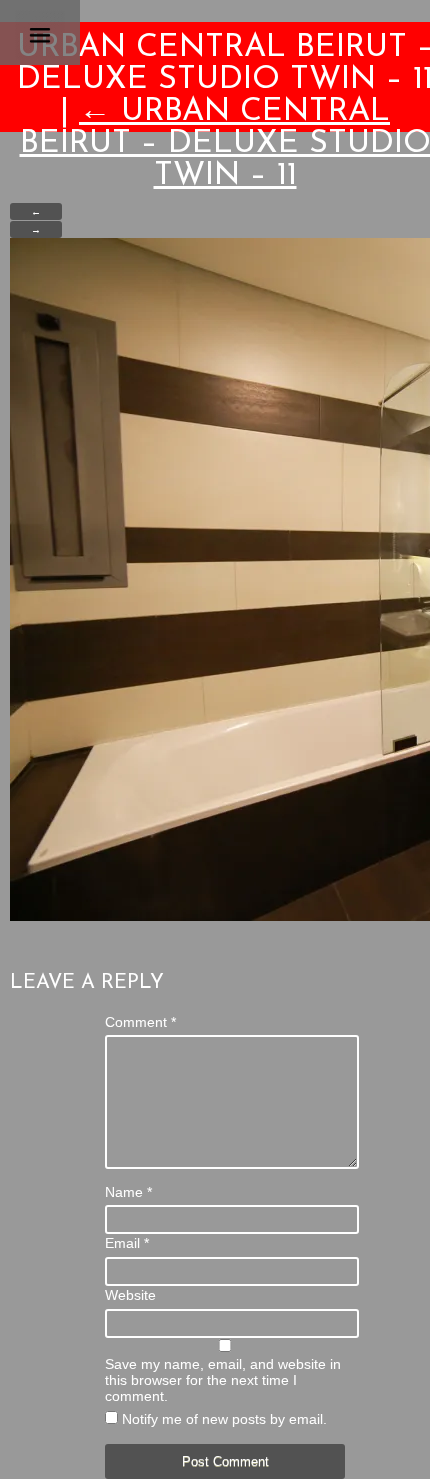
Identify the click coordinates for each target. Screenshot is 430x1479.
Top (412, 1461)
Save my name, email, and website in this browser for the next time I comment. (223, 1380)
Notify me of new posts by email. (224, 1419)
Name (128, 1192)
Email (127, 1243)
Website (130, 1295)
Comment (140, 1022)
